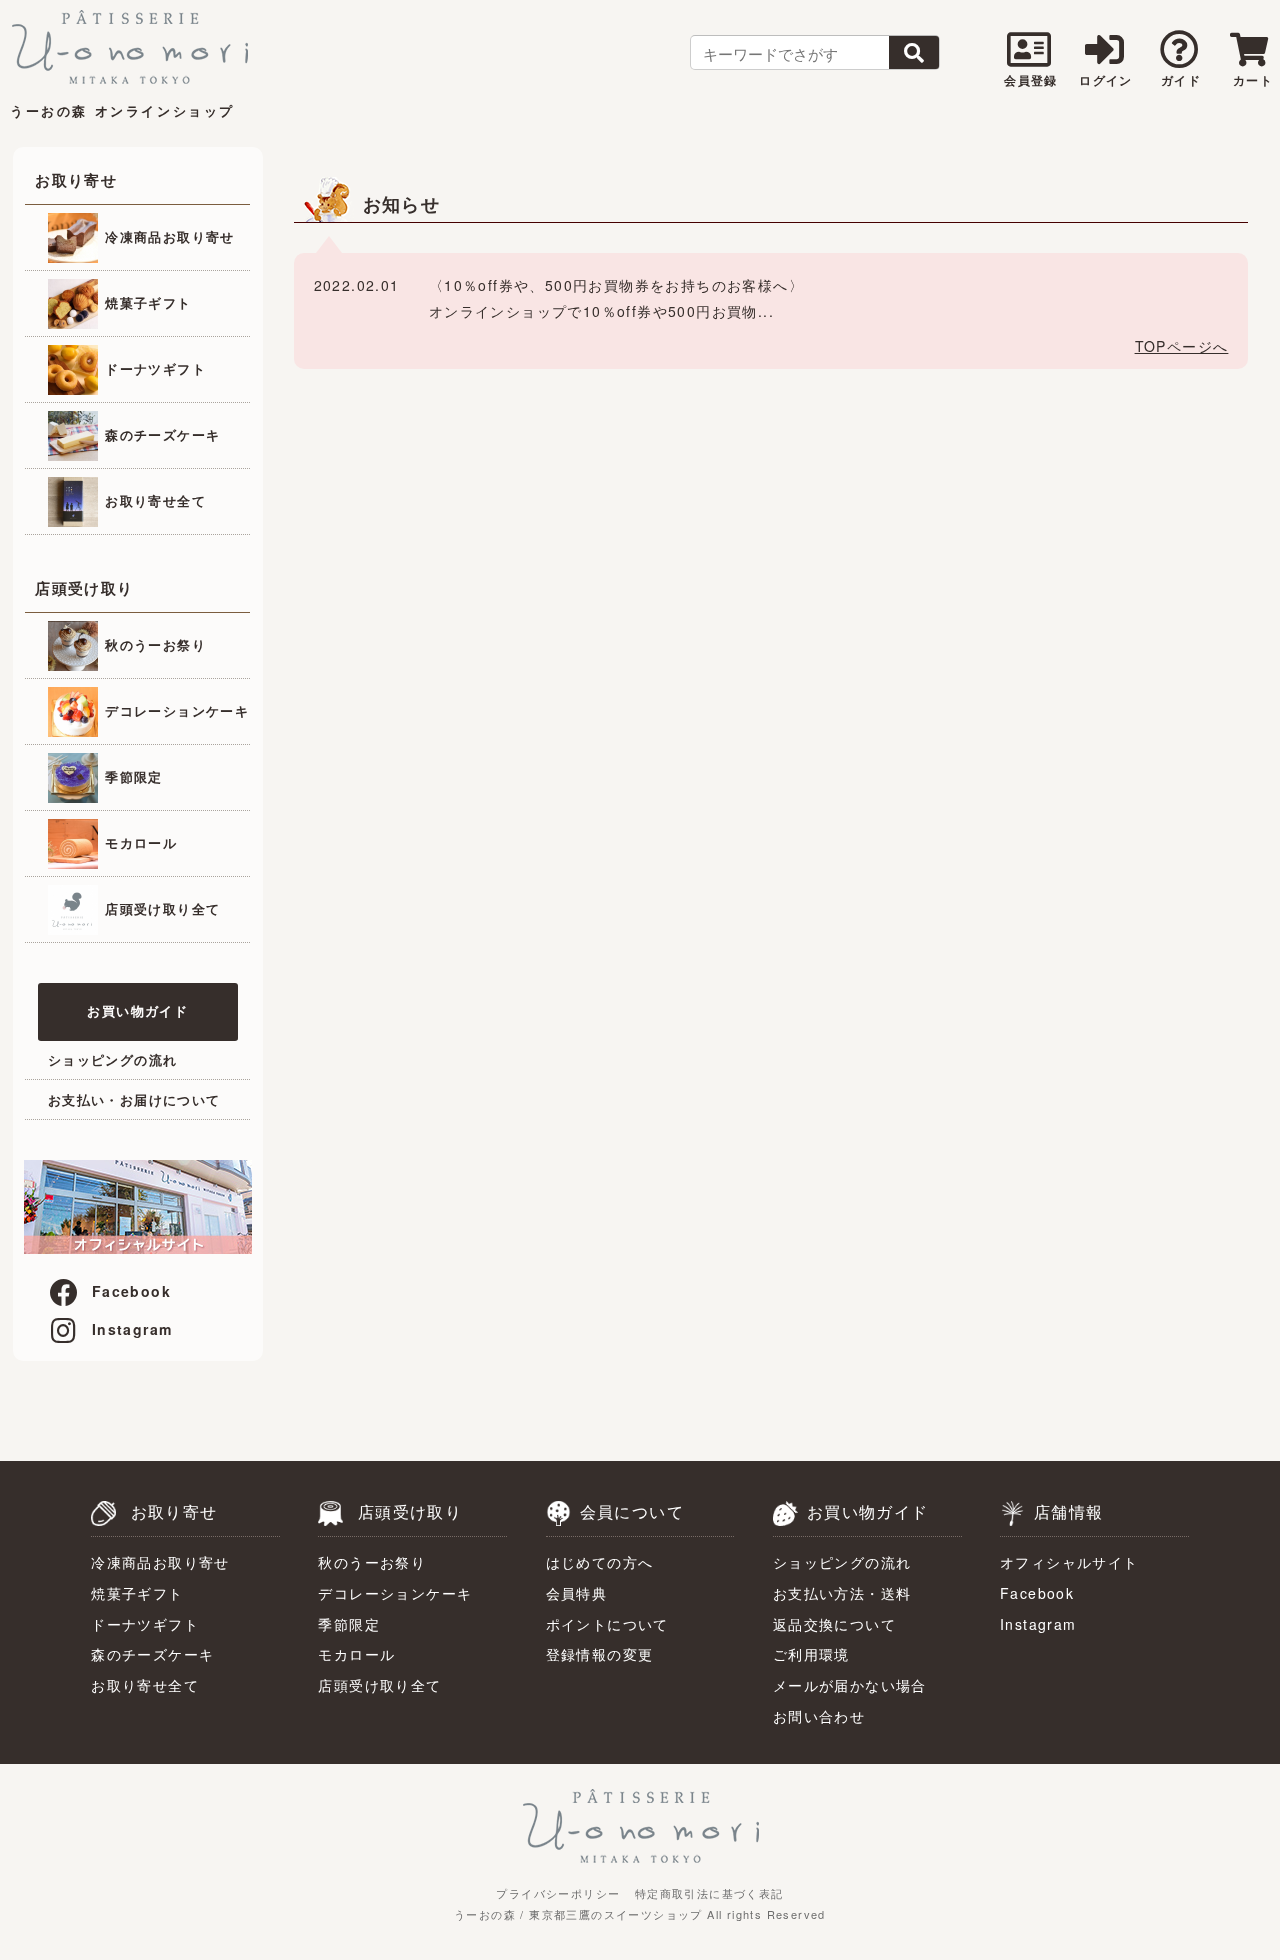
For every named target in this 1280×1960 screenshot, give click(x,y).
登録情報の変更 (600, 1654)
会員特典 (577, 1593)
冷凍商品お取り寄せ (167, 235)
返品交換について (834, 1624)
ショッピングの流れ (113, 1059)
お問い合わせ (819, 1716)
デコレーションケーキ (174, 709)
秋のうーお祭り (153, 643)
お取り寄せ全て (153, 499)
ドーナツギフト (153, 367)
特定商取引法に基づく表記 (709, 1893)
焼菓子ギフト (146, 301)
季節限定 (131, 775)
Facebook (131, 1291)
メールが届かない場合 (850, 1685)
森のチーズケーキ (160, 433)
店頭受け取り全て (160, 907)
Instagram (132, 1329)
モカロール (138, 841)
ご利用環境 (811, 1654)
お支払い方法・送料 (842, 1593)
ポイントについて (607, 1624)
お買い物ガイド (137, 1010)
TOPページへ (1182, 346)
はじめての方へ (600, 1562)
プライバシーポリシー (558, 1893)
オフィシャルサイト (1069, 1562)
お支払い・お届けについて (134, 1099)
